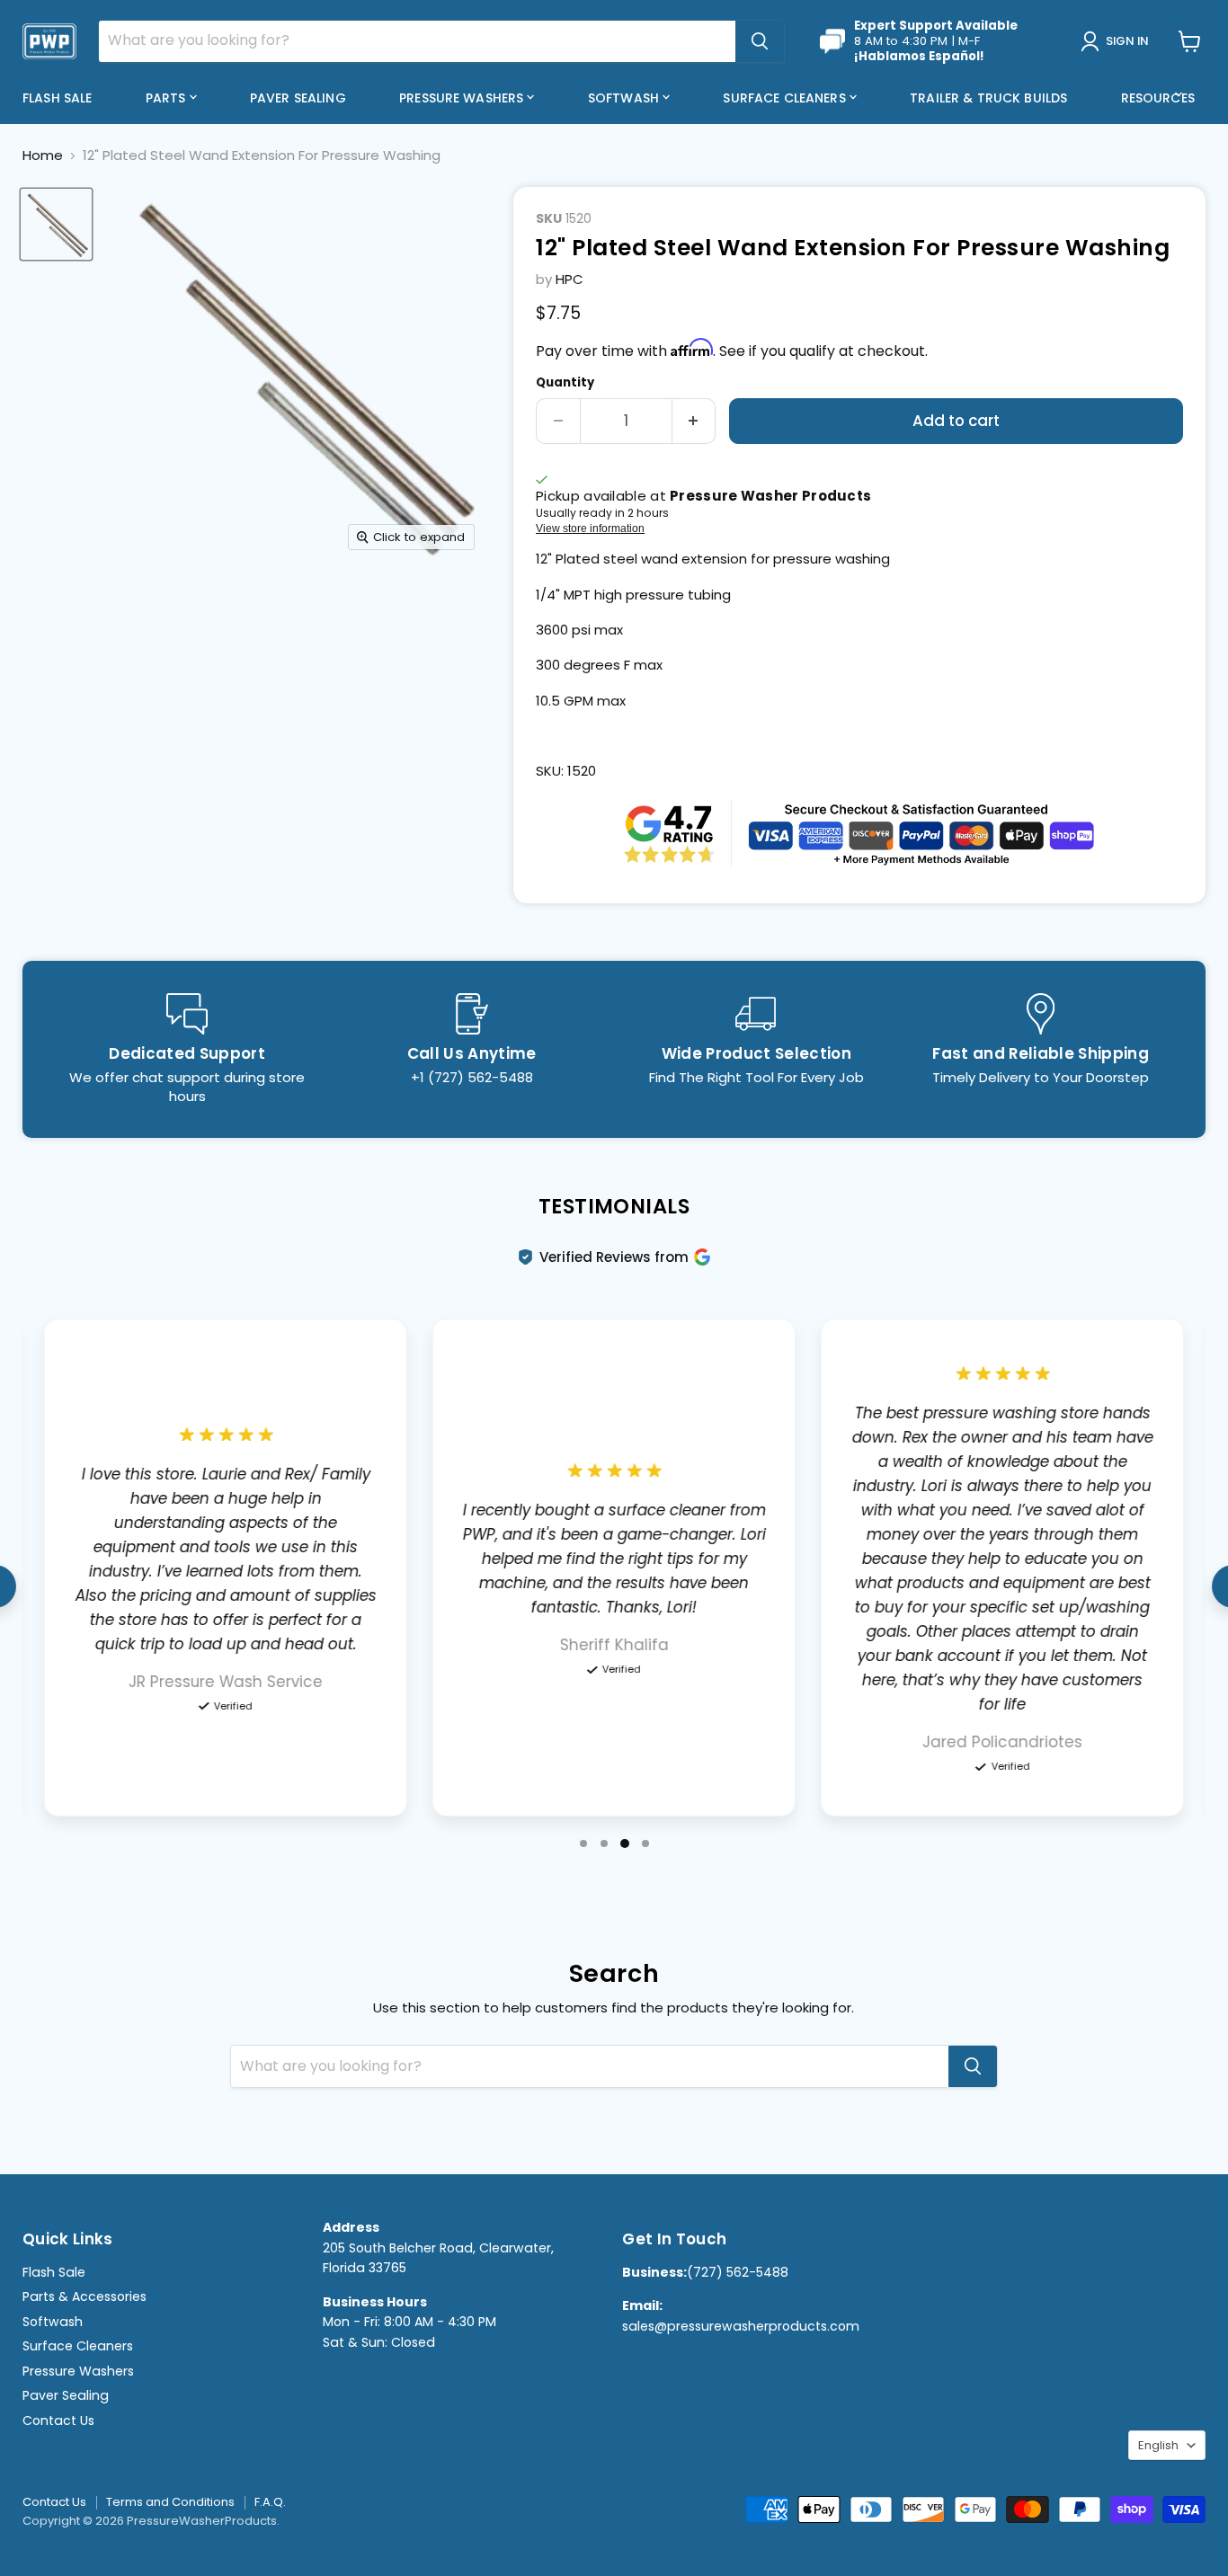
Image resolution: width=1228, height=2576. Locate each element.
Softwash (625, 98)
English (1158, 2445)
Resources (1160, 98)
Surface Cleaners (786, 98)
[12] (56, 224)
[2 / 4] (604, 1843)
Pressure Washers (463, 98)
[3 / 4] (625, 1843)
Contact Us (58, 2421)
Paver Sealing (298, 98)
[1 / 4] (583, 1843)
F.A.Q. (270, 2502)
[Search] (760, 41)
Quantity (565, 382)
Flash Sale (57, 98)
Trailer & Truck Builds (988, 98)
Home (43, 155)
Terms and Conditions (170, 2502)
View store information (590, 529)
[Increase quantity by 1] (694, 421)
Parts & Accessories (85, 2296)
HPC (570, 279)
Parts (168, 98)
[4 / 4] (645, 1843)
